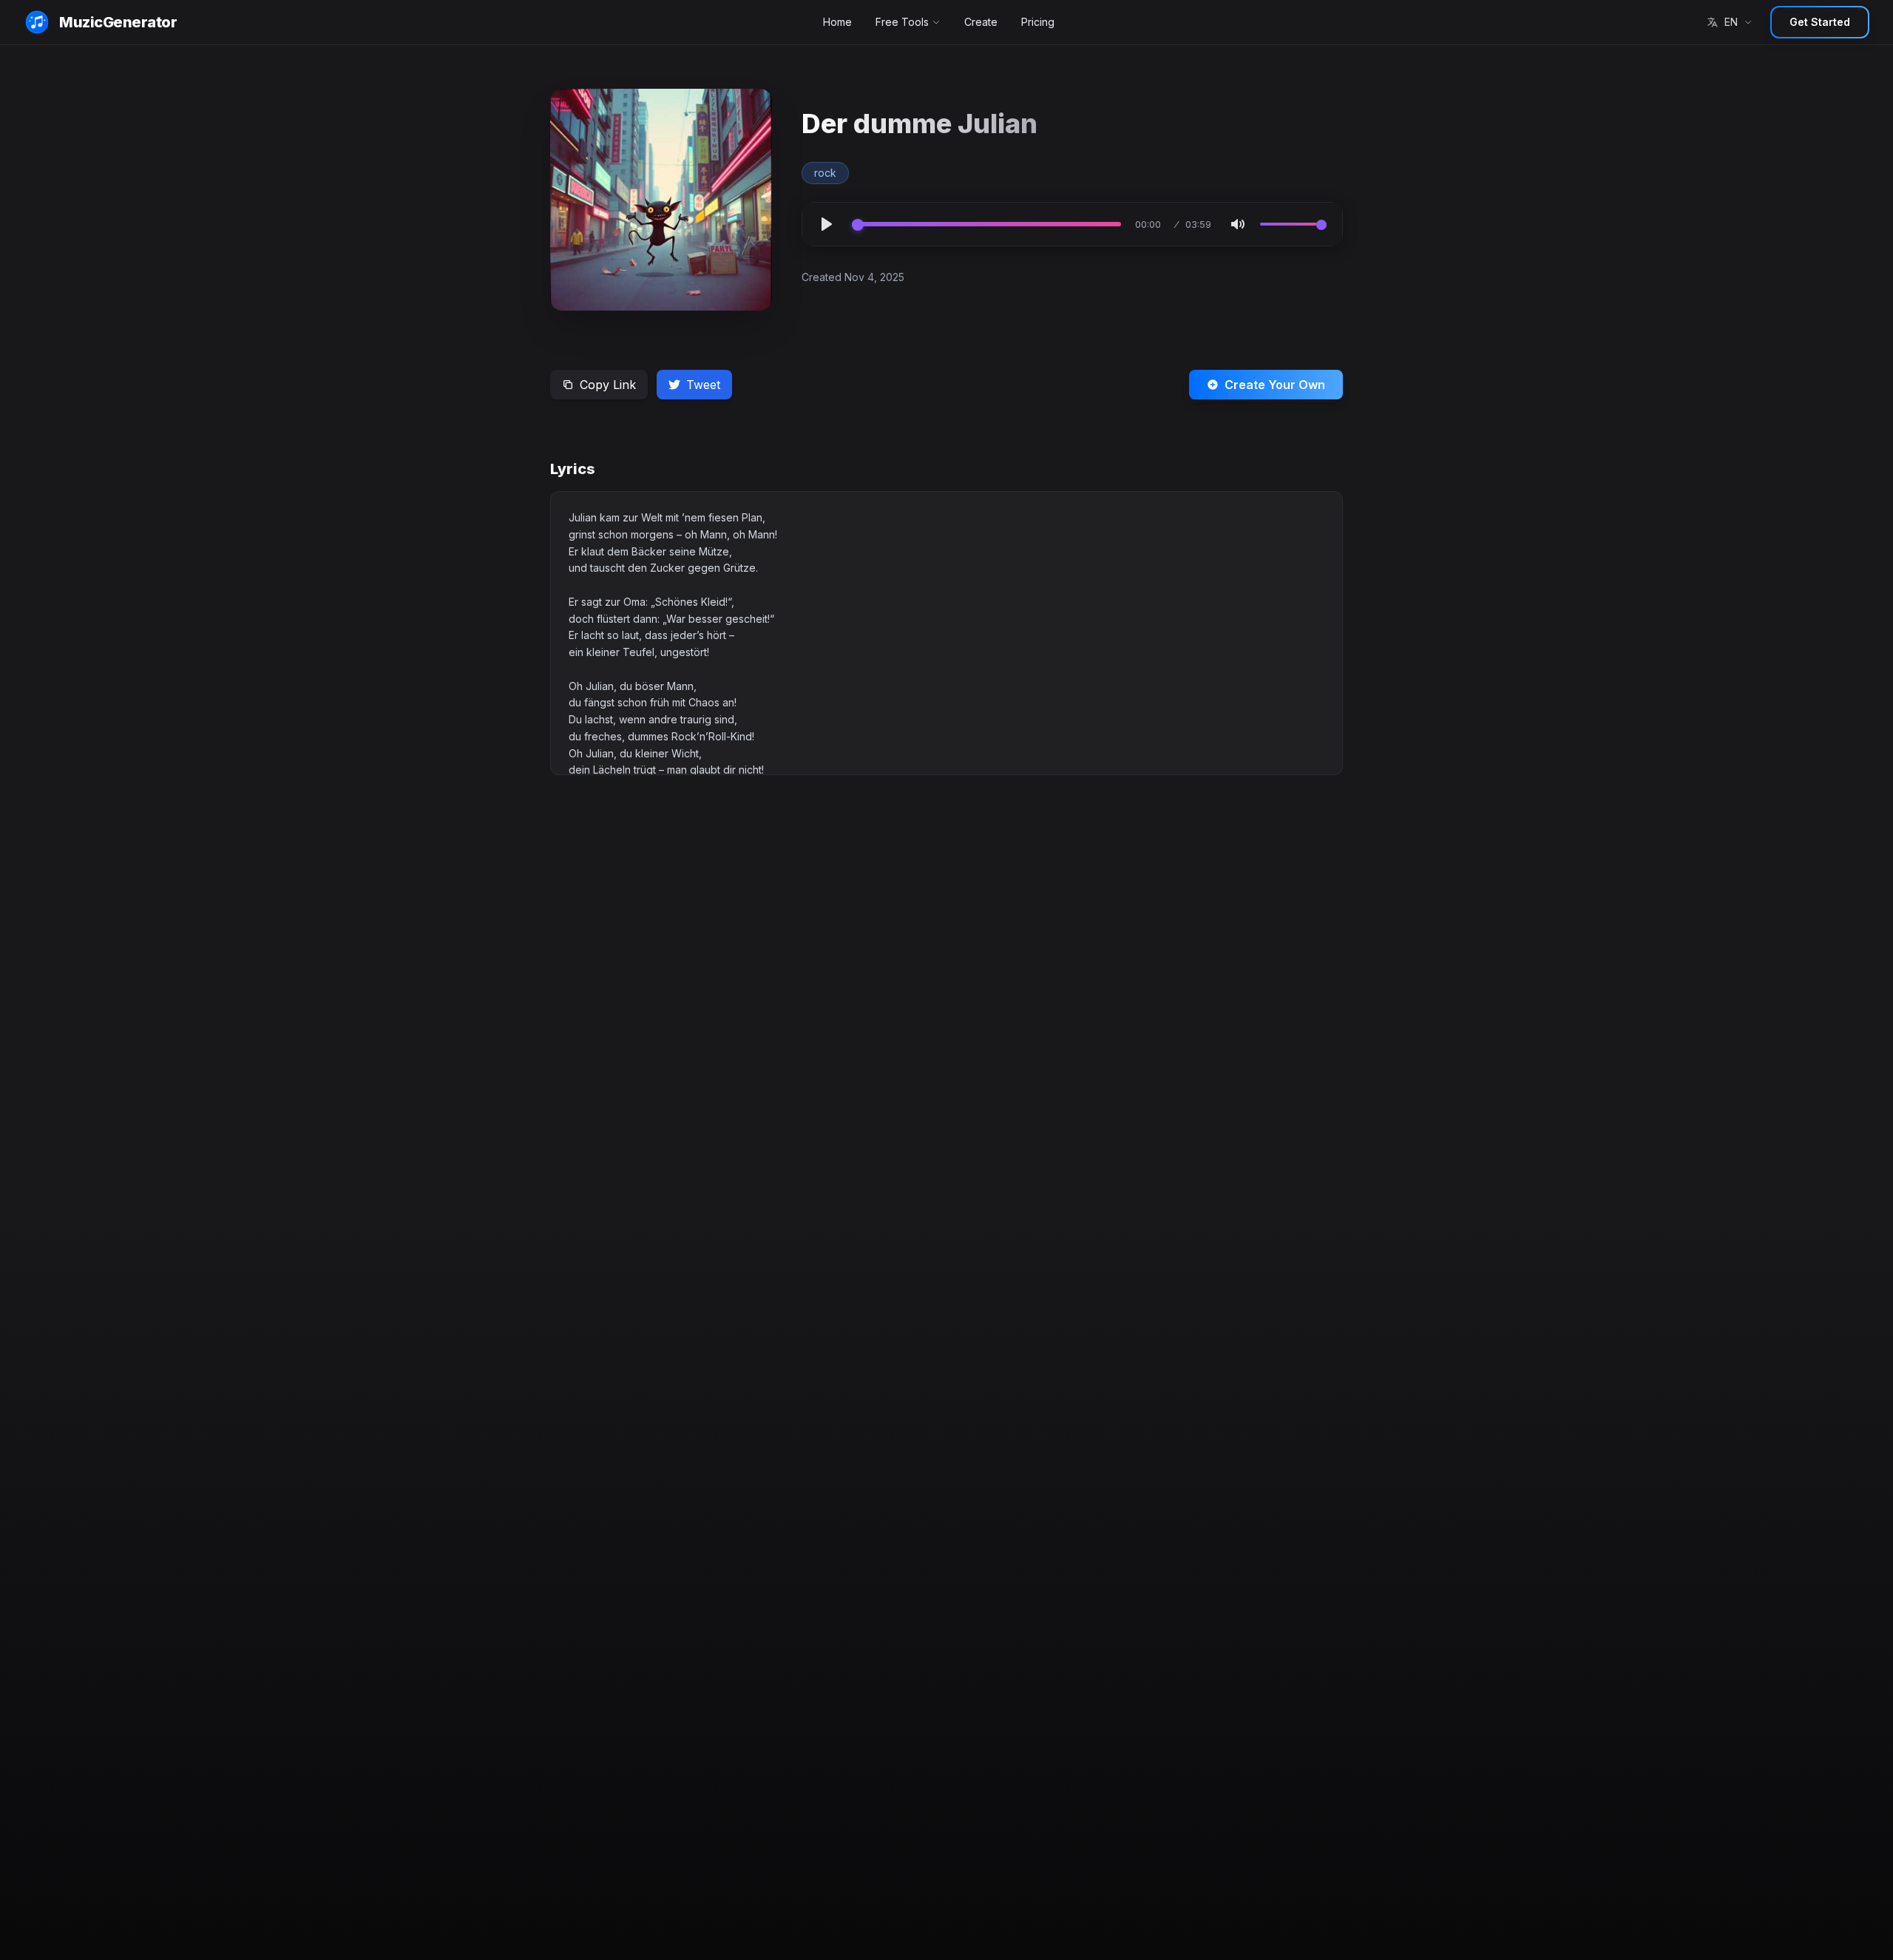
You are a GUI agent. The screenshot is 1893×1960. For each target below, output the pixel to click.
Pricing (1038, 22)
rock (825, 173)
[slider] (986, 224)
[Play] (827, 224)
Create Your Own (1275, 385)
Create (981, 22)
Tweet (703, 385)
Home (837, 22)
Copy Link (608, 385)
